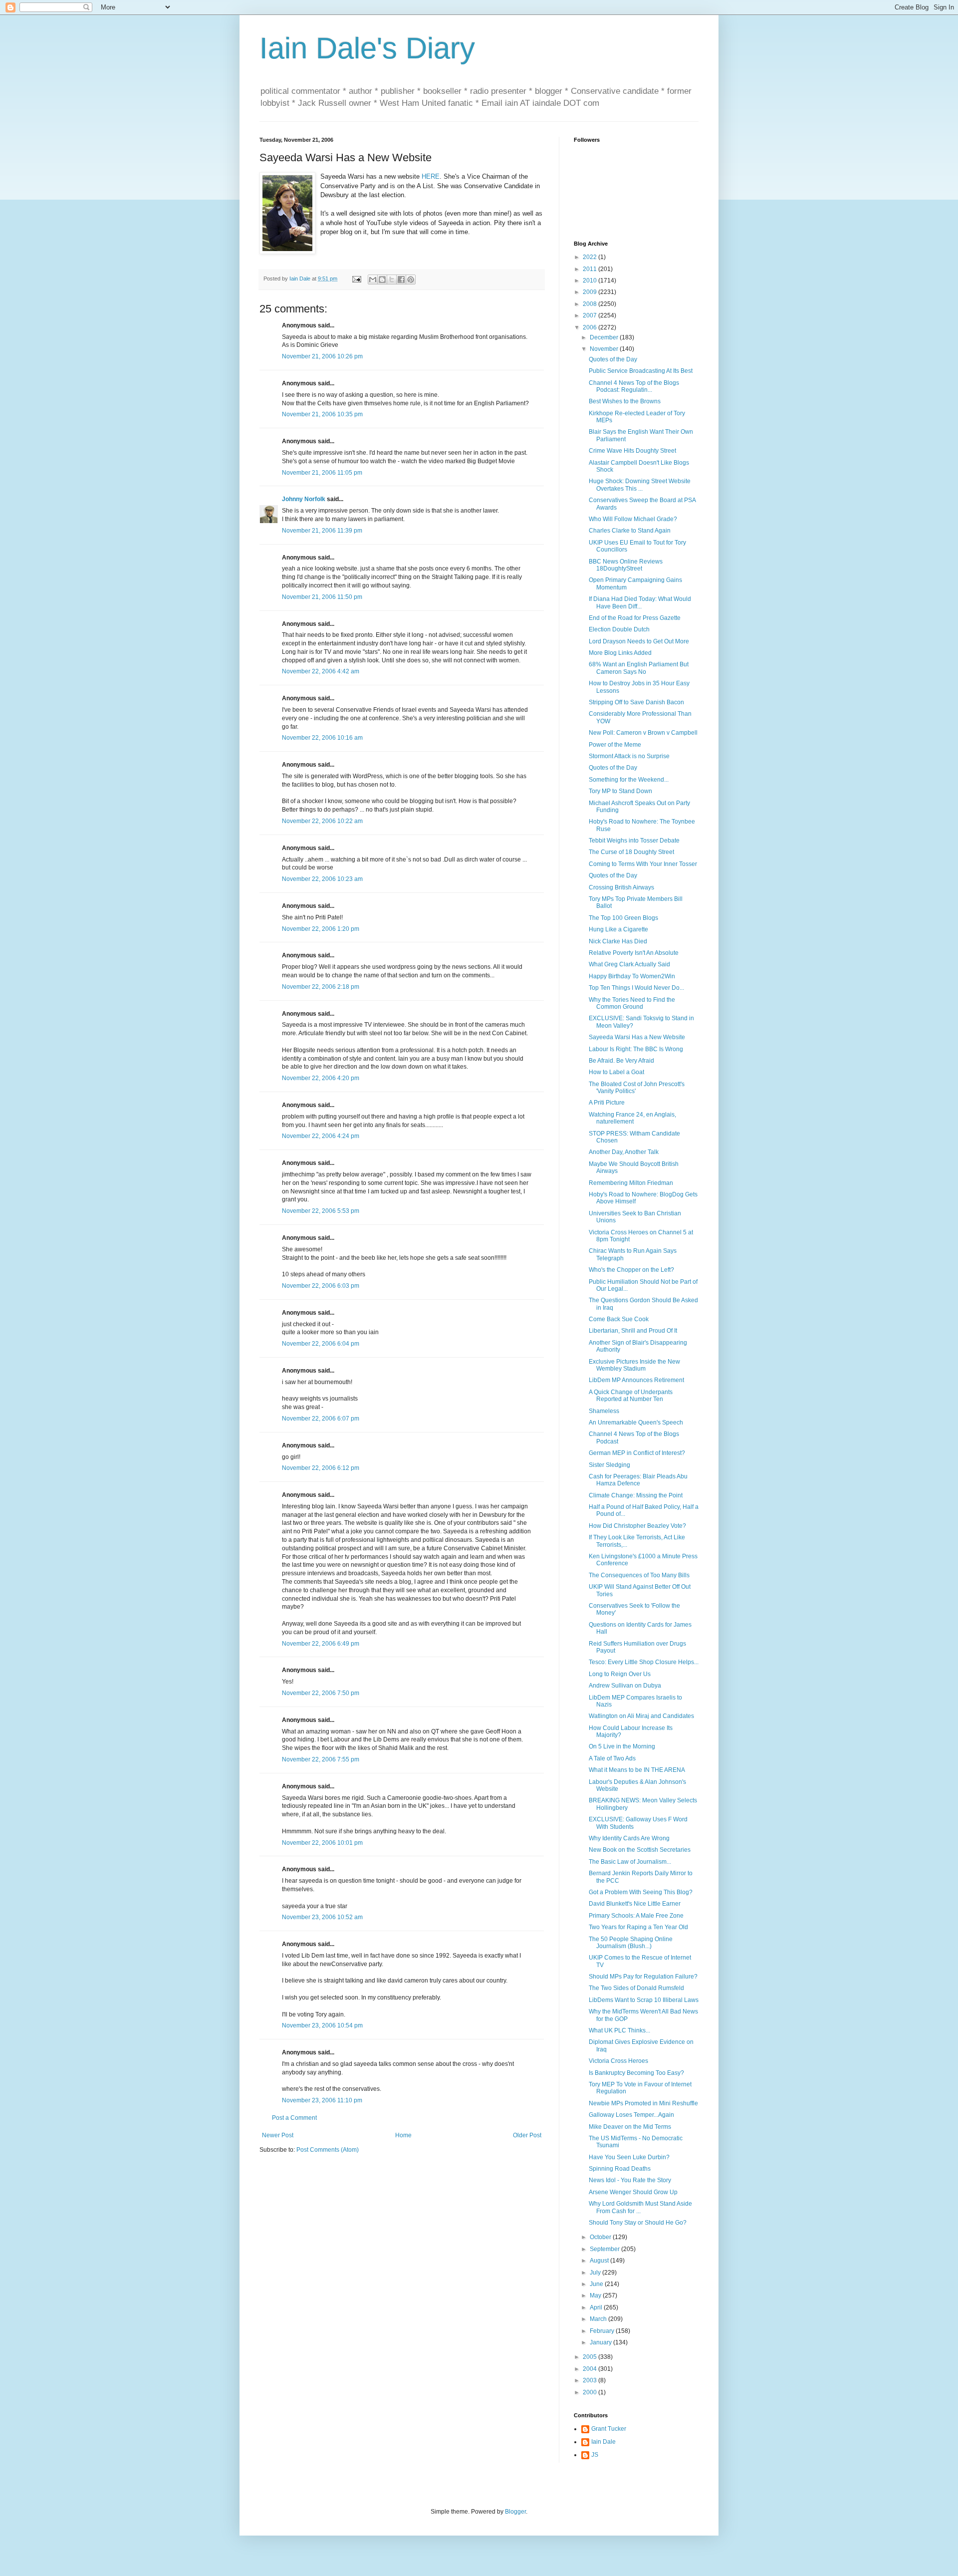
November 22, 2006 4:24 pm (321, 1136)
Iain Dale (603, 2442)
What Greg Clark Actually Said (629, 964)
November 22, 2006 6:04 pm (321, 1344)
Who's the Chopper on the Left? (631, 1270)
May (596, 2295)
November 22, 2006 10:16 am (322, 738)
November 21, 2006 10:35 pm (322, 414)
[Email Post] (356, 279)
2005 (591, 2357)
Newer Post (278, 2135)
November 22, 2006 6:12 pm (321, 1468)
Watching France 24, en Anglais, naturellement (632, 1118)
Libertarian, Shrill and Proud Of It (633, 1331)
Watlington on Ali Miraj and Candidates (641, 1716)
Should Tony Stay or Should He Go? (638, 2223)
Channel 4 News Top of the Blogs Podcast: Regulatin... (634, 386)
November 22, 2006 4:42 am (321, 671)
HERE (431, 176)
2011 (591, 269)
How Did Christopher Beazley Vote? (637, 1526)
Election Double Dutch (619, 629)
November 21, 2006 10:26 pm (322, 356)
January (601, 2342)
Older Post (527, 2135)
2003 (591, 2380)
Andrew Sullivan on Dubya (625, 1686)
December (605, 337)
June (597, 2284)
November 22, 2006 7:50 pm (321, 1693)
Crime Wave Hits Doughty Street (632, 451)
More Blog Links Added (620, 653)
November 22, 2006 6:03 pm (321, 1286)
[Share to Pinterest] (411, 280)
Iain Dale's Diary (367, 48)
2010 (591, 281)
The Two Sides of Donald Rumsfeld (636, 1988)
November (605, 349)
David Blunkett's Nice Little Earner (635, 1904)
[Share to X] (392, 280)
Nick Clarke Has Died (618, 941)
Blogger (515, 2512)
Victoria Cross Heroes (618, 2061)
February (603, 2331)
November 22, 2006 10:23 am (322, 879)
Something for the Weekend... (629, 780)
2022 (591, 257)
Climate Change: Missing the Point (636, 1495)
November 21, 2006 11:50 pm (322, 597)
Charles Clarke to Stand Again (630, 531)
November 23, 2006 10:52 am (322, 1917)
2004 (591, 2369)
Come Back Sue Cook (619, 1319)
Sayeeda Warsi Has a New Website (637, 1037)
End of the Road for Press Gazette (635, 618)
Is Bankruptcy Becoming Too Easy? (636, 2073)
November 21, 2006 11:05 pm (322, 473)
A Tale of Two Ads (612, 1758)
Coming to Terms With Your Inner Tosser (643, 864)
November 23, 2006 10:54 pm (322, 2025)
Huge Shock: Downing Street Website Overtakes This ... (640, 485)
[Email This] (373, 280)
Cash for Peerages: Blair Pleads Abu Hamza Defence (638, 1480)
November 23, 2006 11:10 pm (322, 2100)
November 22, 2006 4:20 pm (321, 1078)
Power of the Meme (615, 745)
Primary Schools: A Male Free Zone (636, 1916)
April (597, 2307)
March (599, 2319)
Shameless (604, 1411)
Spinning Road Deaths (620, 2169)
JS (595, 2455)
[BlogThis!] (382, 280)
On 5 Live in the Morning (622, 1746)
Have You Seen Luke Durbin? (629, 2157)
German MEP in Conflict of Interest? (637, 1453)
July (596, 2273)
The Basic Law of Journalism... (630, 1862)
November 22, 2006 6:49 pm (321, 1644)
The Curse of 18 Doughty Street (631, 852)
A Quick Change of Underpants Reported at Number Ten (631, 1396)
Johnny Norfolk (304, 499)
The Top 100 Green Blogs (623, 918)
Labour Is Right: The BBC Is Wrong (636, 1049)
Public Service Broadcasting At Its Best (641, 371)
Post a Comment (294, 2118)
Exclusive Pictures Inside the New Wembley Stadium (634, 1365)
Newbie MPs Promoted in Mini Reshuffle (643, 2103)
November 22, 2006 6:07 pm (321, 1419)
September (605, 2249)
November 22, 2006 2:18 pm (321, 987)
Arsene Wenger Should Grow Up (633, 2192)
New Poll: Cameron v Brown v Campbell (643, 733)
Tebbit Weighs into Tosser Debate (634, 841)
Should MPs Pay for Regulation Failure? (643, 1977)
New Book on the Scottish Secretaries (640, 1850)
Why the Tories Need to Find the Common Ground (632, 1003)
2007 (591, 315)
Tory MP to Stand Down (620, 791)
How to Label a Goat (616, 1072)
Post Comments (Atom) (328, 2150)
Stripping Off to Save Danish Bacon (636, 702)
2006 (591, 327)
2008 (591, 304)
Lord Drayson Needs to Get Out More (639, 641)
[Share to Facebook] (401, 280)
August (600, 2261)
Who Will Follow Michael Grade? (633, 519)
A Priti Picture (607, 1103)
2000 (591, 2392)
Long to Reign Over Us (620, 1674)
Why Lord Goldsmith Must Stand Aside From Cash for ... (640, 2207)
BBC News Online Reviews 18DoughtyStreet (626, 565)
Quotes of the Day (613, 359)
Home (403, 2135)
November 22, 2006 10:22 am (322, 821)
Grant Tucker (609, 2429)
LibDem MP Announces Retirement (636, 1380)
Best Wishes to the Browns (625, 401)
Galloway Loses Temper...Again (631, 2115)
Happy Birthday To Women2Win (632, 976)
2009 (591, 292)
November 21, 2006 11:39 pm (322, 531)
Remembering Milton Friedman (631, 1183)
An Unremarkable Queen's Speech (636, 1423)
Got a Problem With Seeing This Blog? (641, 1892)
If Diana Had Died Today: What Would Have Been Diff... (640, 602)
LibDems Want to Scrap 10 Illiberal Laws (644, 2000)
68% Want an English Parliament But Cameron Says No (639, 668)
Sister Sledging (609, 1465)
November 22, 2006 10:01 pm (322, 1843)
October (601, 2237)
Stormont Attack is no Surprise (629, 756)
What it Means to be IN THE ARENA (637, 1770)
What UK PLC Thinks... (619, 2030)
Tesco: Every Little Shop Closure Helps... (644, 1662)
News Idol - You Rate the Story (630, 2180)
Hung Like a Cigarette (618, 929)
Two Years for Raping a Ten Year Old (638, 1927)
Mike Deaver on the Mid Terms (630, 2127)
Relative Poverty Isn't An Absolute (634, 953)
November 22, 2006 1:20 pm (321, 929)
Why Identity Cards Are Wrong (629, 1838)
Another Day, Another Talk (624, 1152)
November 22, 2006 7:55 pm (321, 1759)
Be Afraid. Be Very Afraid (621, 1061)
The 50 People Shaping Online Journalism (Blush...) (631, 1943)
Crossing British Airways (621, 887)
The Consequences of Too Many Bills (639, 1575)
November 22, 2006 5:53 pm (321, 1211)
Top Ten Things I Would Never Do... (636, 988)
